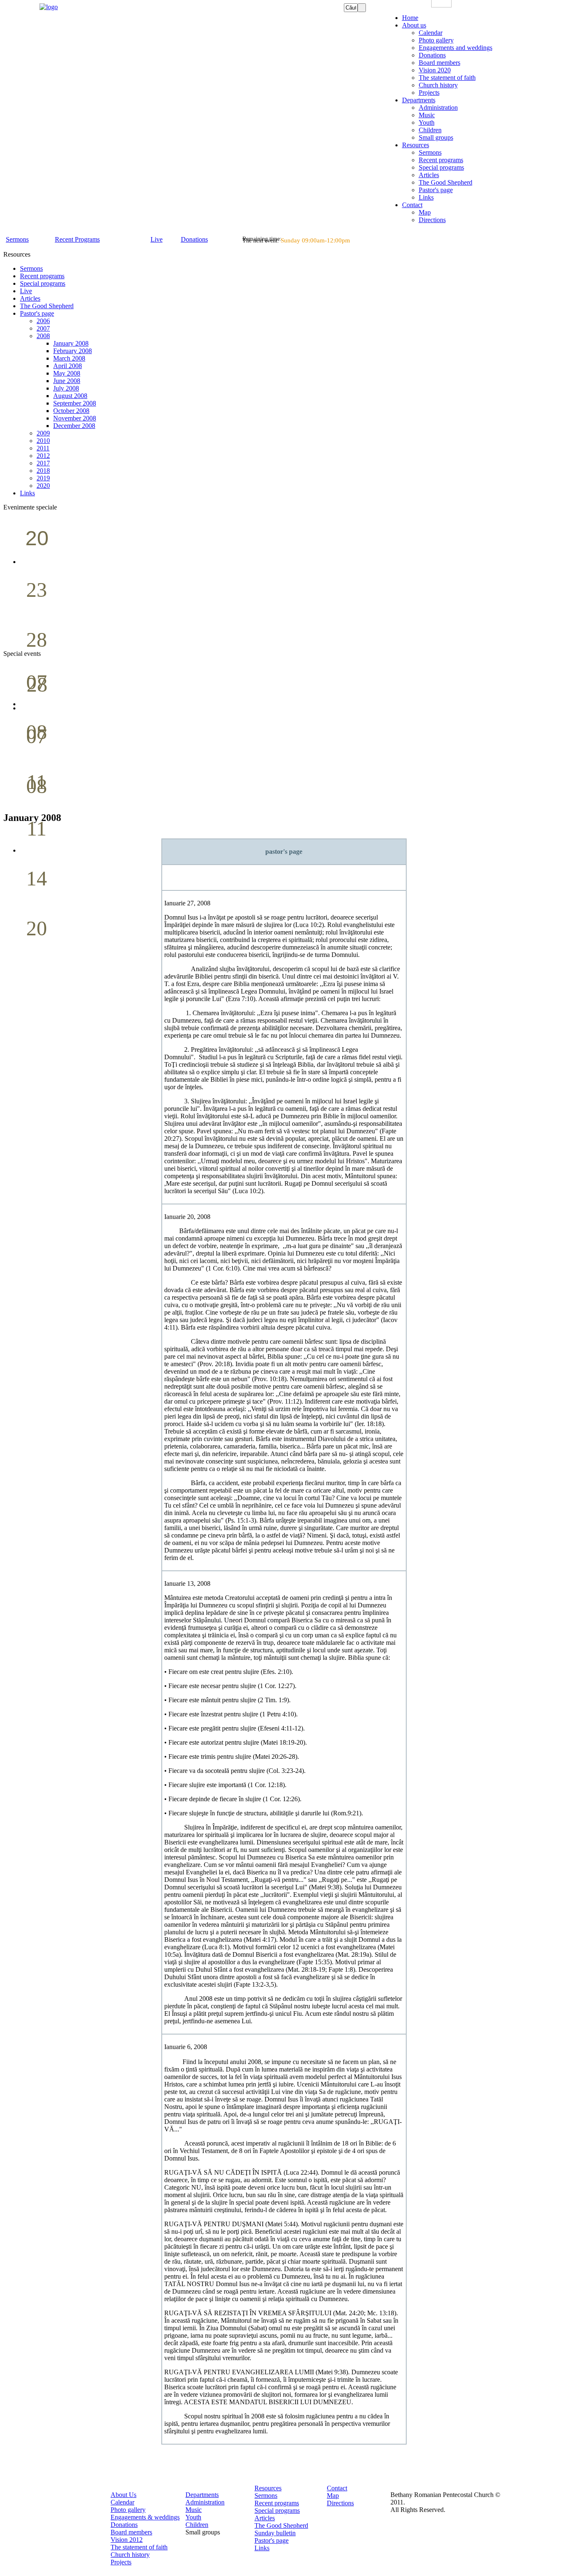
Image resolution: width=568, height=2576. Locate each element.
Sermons (266, 2496)
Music (194, 2510)
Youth (193, 2517)
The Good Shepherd (281, 2525)
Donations (124, 2525)
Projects (121, 2562)
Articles (265, 2518)
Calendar (122, 2502)
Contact (337, 2488)
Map (333, 2496)
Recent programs (277, 2503)
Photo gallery (128, 2510)
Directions (340, 2503)
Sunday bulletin (275, 2533)
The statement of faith (139, 2547)
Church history (130, 2555)
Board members (131, 2532)
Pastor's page (272, 2540)
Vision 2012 (127, 2540)
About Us (123, 2495)
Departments (202, 2495)
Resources (268, 2488)
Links (262, 2548)
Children (197, 2525)
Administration (205, 2502)
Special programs (277, 2510)
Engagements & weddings (145, 2517)
